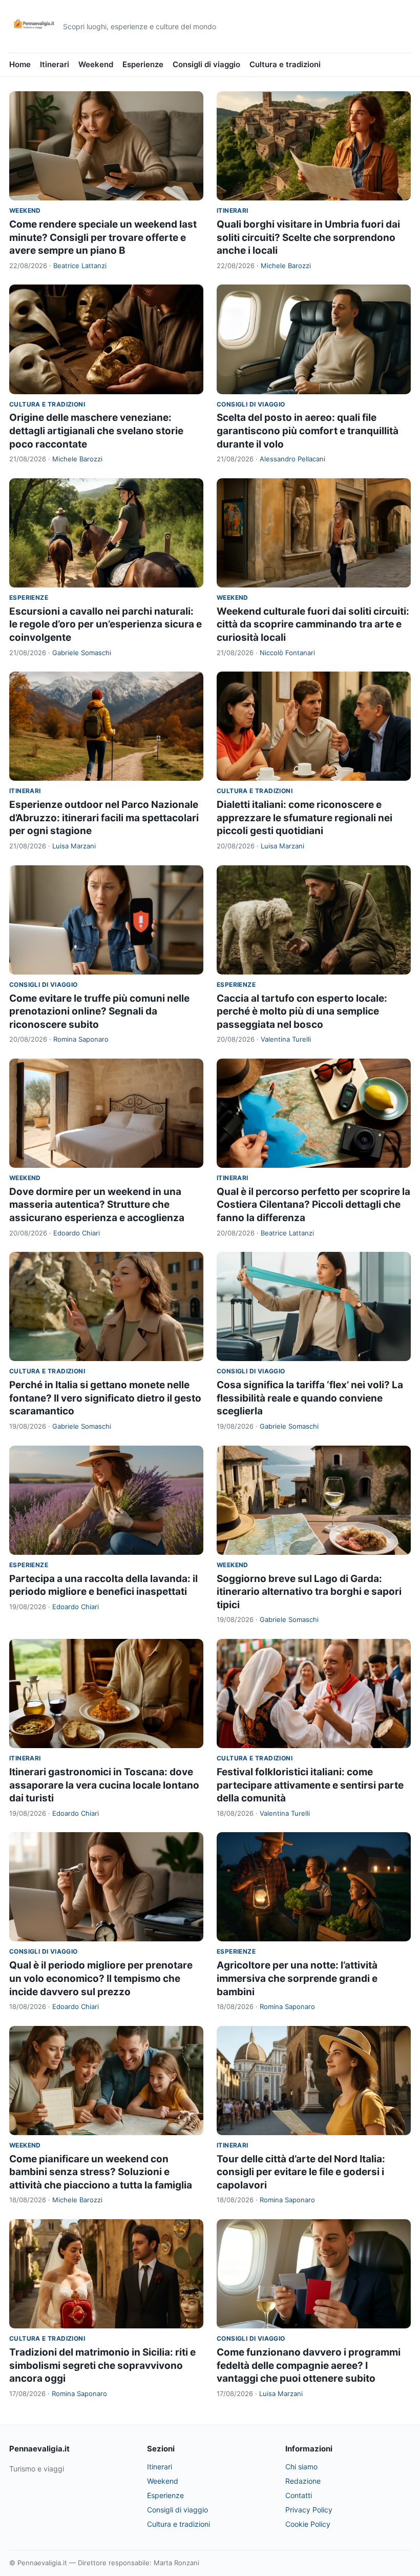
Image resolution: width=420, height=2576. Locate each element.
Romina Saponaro (81, 1039)
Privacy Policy (309, 2510)
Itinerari (55, 64)
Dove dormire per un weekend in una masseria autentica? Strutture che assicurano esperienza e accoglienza (97, 1205)
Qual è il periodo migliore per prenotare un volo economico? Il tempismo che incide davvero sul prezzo (101, 1978)
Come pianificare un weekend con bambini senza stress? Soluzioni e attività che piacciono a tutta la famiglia (101, 2172)
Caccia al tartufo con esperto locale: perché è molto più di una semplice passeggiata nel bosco (302, 1011)
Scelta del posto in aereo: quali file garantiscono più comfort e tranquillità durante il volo (308, 431)
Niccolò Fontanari (287, 653)
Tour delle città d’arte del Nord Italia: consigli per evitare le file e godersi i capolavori (301, 2172)
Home (20, 64)
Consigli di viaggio (206, 64)
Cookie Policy (308, 2524)
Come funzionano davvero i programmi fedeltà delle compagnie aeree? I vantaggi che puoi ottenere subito (309, 2365)
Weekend (96, 64)
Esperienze (143, 64)
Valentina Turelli (286, 1039)
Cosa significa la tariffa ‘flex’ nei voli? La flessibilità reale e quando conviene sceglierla (310, 1398)
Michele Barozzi (286, 266)
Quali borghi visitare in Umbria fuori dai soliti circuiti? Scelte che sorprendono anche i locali (308, 237)
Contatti (299, 2495)
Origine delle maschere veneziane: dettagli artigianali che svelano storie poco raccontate (96, 431)
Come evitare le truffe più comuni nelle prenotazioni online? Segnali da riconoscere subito (99, 1011)
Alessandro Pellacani (292, 459)
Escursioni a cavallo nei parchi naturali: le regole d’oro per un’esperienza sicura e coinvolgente (106, 624)
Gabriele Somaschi (82, 653)
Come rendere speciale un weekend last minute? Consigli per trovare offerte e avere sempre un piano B (103, 237)
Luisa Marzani (74, 846)
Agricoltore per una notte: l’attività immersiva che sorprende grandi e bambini (297, 1978)
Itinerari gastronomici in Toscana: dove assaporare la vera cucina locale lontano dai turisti (104, 1785)
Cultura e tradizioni (285, 64)
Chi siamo (301, 2467)
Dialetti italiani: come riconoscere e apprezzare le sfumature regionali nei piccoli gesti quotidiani (304, 818)
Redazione (303, 2481)
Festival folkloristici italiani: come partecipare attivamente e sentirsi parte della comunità (310, 1785)
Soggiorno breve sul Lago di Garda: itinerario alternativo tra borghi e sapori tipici (309, 1592)
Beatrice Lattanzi (80, 266)
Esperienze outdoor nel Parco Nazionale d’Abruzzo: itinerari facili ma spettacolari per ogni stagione (104, 818)
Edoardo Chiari (77, 1233)
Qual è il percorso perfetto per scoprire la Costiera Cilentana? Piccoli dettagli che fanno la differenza (313, 1205)
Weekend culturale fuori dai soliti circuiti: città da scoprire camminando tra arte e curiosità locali (313, 624)
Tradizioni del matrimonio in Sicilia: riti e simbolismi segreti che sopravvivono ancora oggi (102, 2365)
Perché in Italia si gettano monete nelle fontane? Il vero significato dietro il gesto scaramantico (105, 1398)
